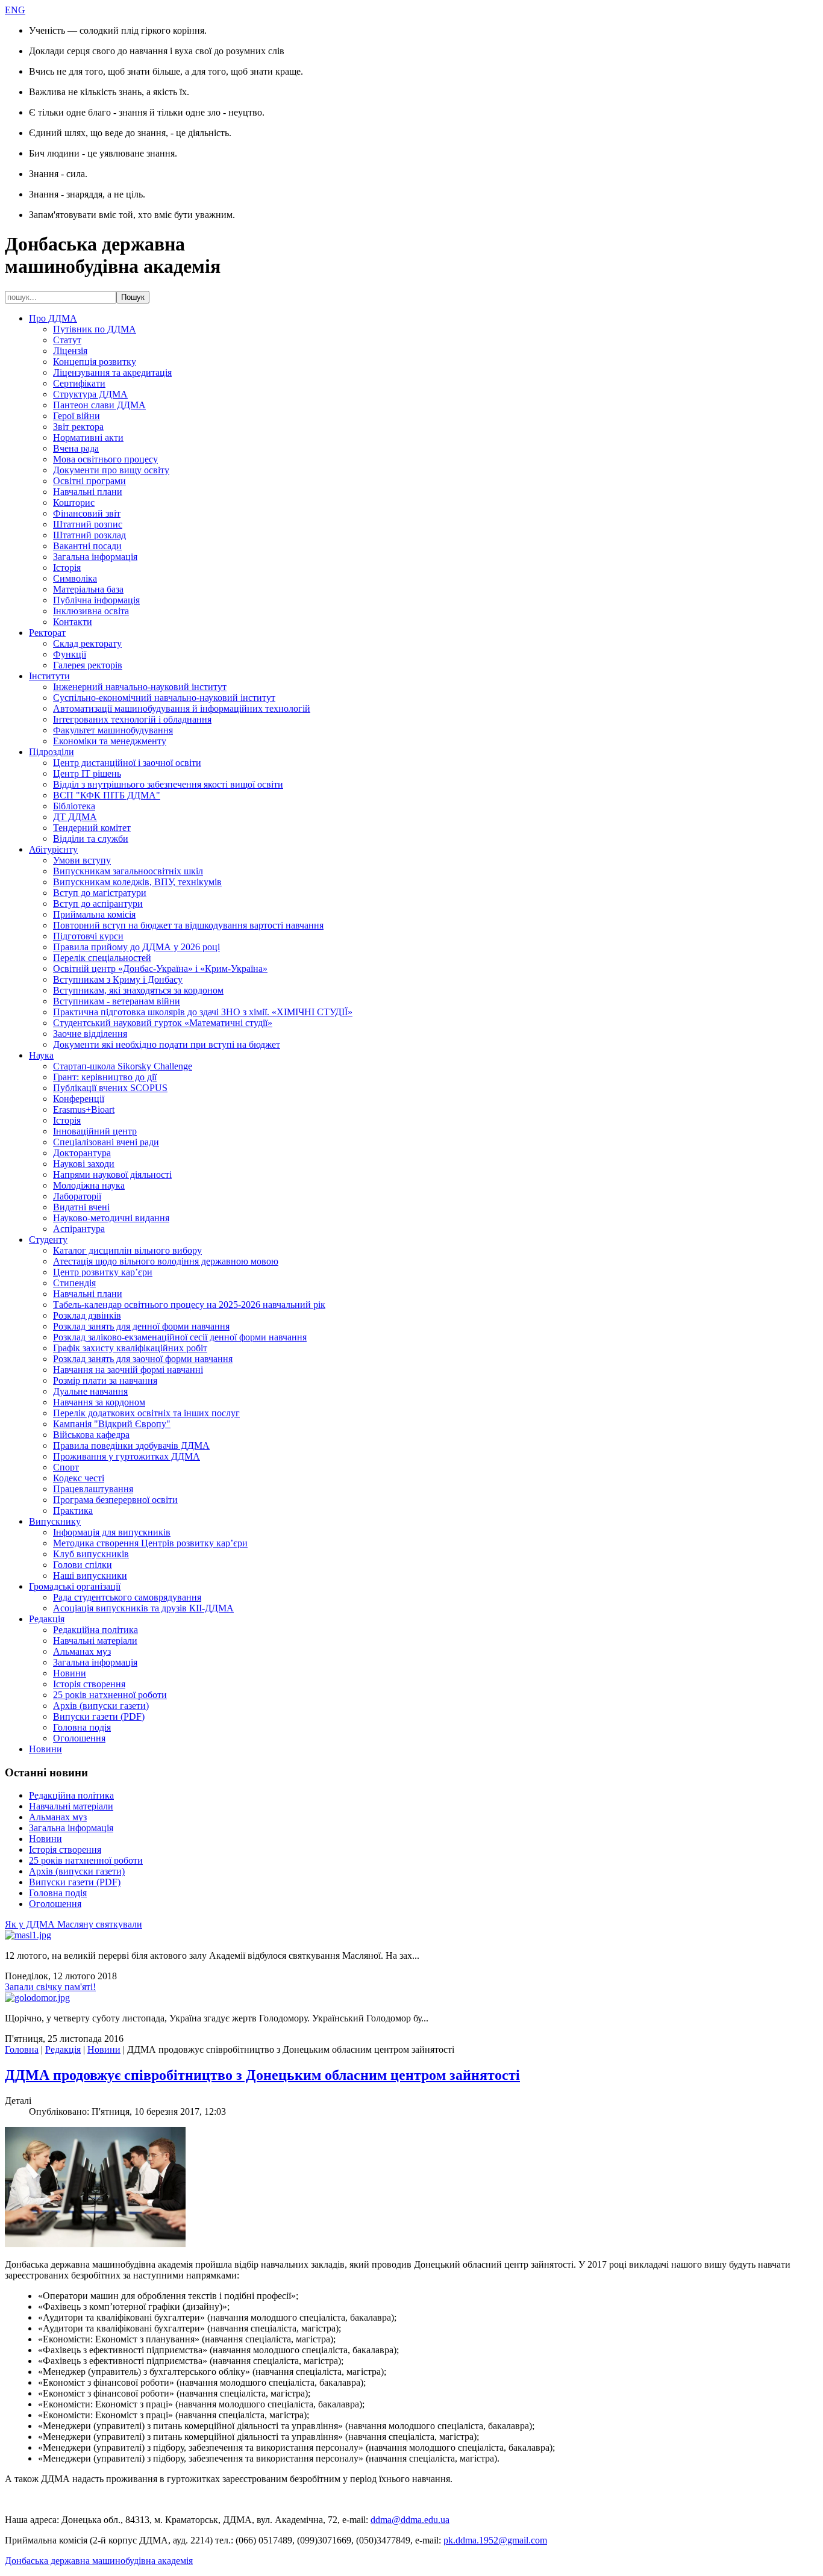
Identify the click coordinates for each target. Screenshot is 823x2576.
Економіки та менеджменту (110, 741)
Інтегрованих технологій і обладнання (132, 719)
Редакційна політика (95, 1630)
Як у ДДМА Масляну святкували (74, 1924)
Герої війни (77, 416)
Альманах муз (82, 1651)
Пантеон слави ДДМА (99, 405)
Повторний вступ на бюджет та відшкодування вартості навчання (188, 925)
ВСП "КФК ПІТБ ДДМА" (107, 795)
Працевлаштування (93, 1489)
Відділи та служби (91, 838)
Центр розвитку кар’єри (103, 1272)
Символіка (75, 578)
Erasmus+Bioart (84, 1109)
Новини (70, 1673)
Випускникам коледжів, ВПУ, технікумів (137, 882)
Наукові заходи (84, 1164)
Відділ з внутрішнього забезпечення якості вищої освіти (168, 784)
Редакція (47, 1619)
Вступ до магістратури (100, 893)
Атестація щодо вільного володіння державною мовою (166, 1261)
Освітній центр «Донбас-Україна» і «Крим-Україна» (160, 969)
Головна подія (82, 1727)
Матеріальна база (88, 589)
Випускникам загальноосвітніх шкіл (128, 871)
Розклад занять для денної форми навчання (141, 1326)
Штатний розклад (89, 535)
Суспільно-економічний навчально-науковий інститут (164, 698)
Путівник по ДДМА (95, 329)
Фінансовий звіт (87, 513)
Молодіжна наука (89, 1185)
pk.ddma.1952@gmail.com (495, 2540)
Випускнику (55, 1521)
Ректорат (47, 633)
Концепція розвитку (95, 362)
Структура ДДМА (90, 394)
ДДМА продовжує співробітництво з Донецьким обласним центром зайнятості (262, 2075)
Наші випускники (90, 1576)
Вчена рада (76, 448)
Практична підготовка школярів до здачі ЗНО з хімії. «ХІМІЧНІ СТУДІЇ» (203, 1012)
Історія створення (89, 1684)
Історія (67, 568)
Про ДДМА (53, 318)
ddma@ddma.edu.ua (410, 2520)
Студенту (48, 1240)
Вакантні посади (87, 546)
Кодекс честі (79, 1478)
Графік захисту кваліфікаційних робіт (130, 1348)
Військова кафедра (91, 1435)
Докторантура (82, 1153)
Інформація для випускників (112, 1532)
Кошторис (74, 502)
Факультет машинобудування (113, 730)
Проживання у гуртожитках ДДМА (127, 1456)
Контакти (73, 622)
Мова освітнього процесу (105, 459)
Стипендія (74, 1283)
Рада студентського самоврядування (127, 1597)
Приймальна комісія (94, 914)
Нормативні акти (88, 437)
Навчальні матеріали (95, 1641)
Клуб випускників (91, 1554)
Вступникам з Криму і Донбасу (118, 979)
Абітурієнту (53, 849)
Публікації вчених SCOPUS (110, 1088)
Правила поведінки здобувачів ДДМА (131, 1445)
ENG (15, 10)
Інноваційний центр (95, 1131)
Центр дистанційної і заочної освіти (127, 763)
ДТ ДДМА (75, 817)
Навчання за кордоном (99, 1402)
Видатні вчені (81, 1207)
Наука (41, 1055)
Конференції (79, 1099)
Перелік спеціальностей (102, 958)
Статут (67, 340)
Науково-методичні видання (111, 1218)
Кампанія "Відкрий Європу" (112, 1424)
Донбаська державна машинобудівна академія (99, 2561)
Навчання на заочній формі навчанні (128, 1370)
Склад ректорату (87, 643)
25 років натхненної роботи (110, 1695)
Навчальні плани (88, 492)
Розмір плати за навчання (105, 1380)
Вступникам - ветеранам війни (117, 1001)
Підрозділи (52, 752)
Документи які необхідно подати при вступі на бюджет (167, 1044)
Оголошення (79, 1738)
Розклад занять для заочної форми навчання (143, 1359)
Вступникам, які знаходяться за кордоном (138, 990)
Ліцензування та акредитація (112, 372)
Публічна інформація (96, 600)
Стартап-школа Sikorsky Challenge (123, 1066)
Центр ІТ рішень (87, 773)
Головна (22, 2049)
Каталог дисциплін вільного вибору (127, 1250)
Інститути (49, 676)
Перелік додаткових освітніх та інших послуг (146, 1413)
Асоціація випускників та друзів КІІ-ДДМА (143, 1608)
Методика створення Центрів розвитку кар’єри (150, 1543)
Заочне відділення (90, 1034)
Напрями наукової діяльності (112, 1174)
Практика (73, 1510)
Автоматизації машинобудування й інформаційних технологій (182, 708)
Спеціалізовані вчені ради (106, 1142)
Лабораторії (77, 1196)
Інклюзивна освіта (91, 611)
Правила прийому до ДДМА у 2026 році (136, 947)
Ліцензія (70, 351)
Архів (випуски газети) (101, 1706)
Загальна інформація (95, 557)
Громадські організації (75, 1586)
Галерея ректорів (88, 665)
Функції (70, 654)
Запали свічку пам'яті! (50, 1987)
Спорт (66, 1467)
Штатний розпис (88, 524)
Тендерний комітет (92, 828)
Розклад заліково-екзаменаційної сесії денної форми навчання (180, 1337)
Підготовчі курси (88, 936)
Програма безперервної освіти (115, 1500)
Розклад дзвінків (87, 1315)
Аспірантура (79, 1229)
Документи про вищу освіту (111, 470)
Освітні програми (89, 481)
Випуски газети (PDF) (99, 1716)
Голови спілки (83, 1565)
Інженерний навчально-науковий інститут (140, 687)
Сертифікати (79, 383)
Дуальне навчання (90, 1391)
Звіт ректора (78, 427)
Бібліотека (74, 806)
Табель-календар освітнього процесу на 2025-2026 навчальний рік (189, 1305)
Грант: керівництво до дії (105, 1077)
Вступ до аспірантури (98, 904)
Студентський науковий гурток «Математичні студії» (163, 1023)
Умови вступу (82, 860)
